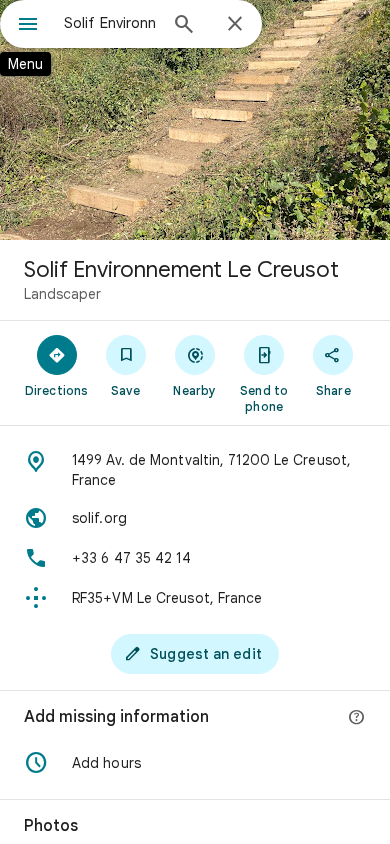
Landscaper (62, 294)
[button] (195, 763)
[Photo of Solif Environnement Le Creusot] (195, 120)
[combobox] (110, 23)
